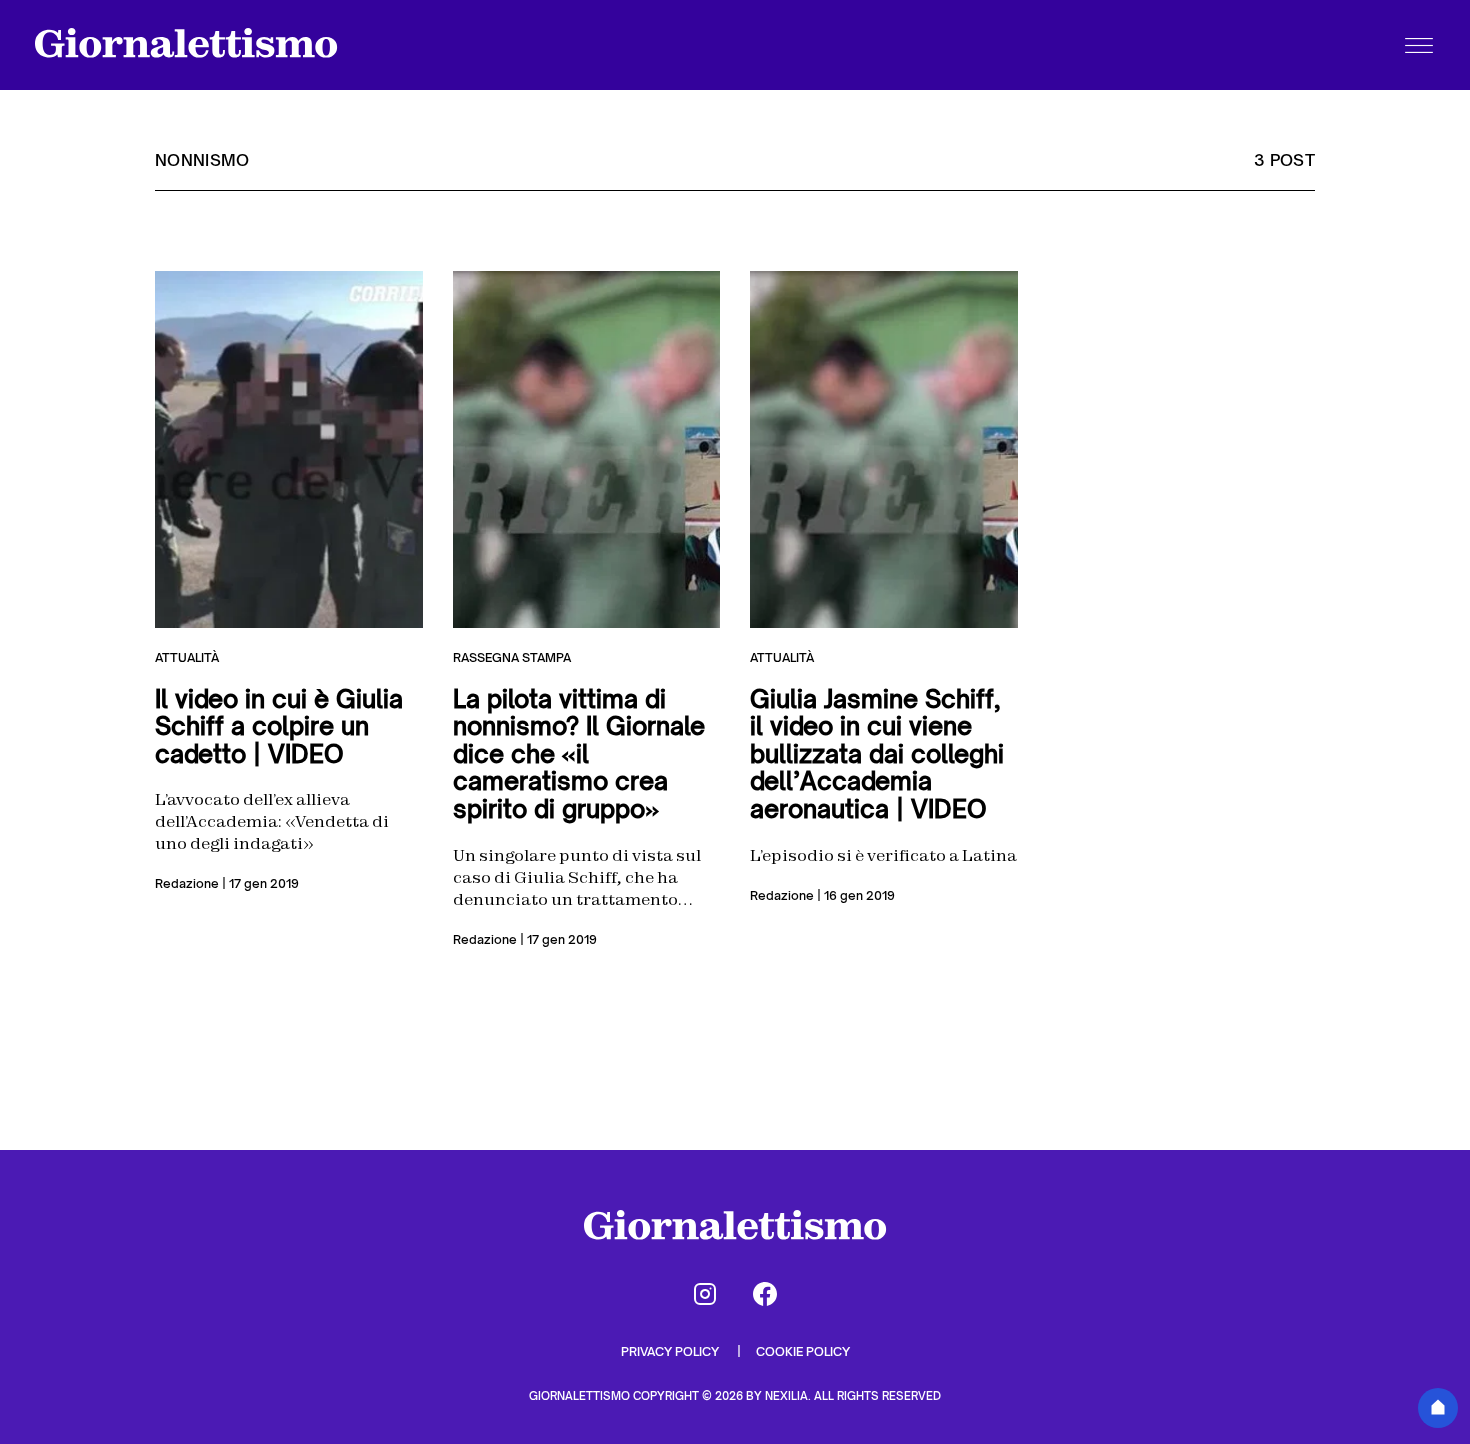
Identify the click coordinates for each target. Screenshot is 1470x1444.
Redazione (187, 883)
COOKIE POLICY (803, 1351)
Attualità (187, 657)
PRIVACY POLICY (671, 1351)
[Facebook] (765, 1294)
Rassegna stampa (512, 657)
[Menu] (1419, 45)
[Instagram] (705, 1294)
